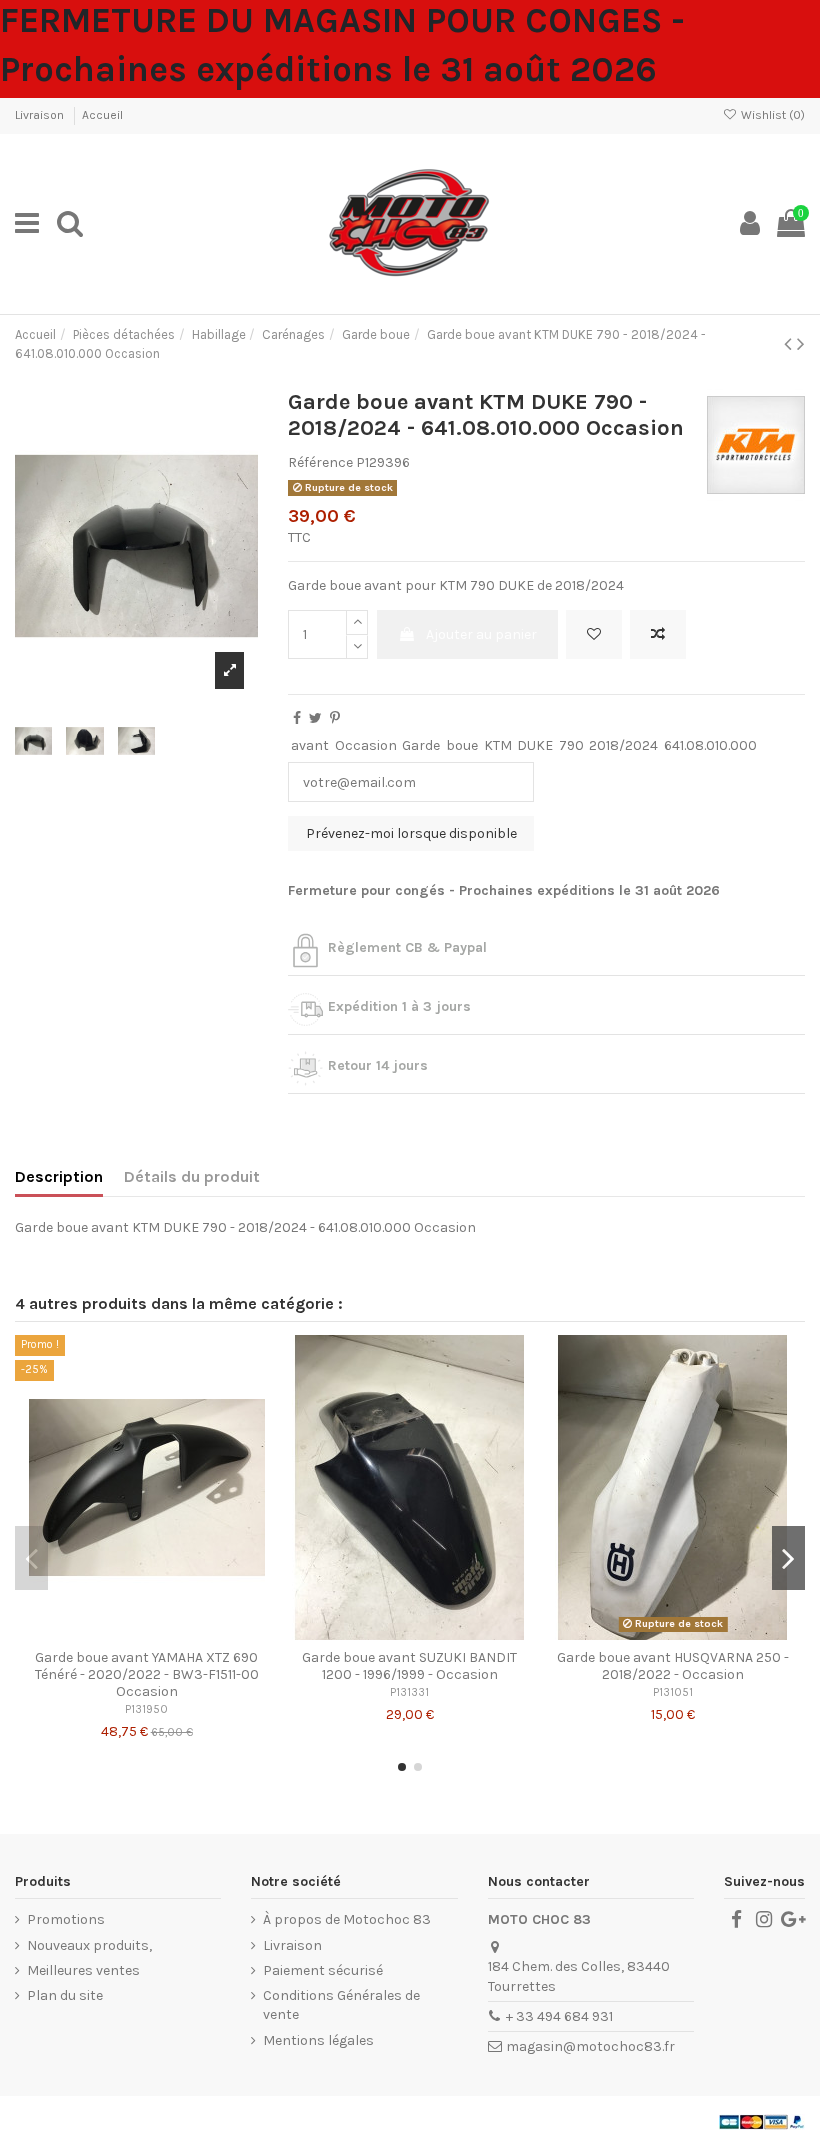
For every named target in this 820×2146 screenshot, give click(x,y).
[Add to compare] (658, 634)
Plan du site (65, 1995)
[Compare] (147, 1633)
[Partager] (297, 718)
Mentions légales (318, 2040)
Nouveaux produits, (89, 1945)
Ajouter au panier (481, 634)
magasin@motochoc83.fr (590, 2046)
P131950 (146, 1709)
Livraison (41, 115)
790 (571, 745)
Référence (320, 462)
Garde (421, 745)
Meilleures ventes (83, 1970)
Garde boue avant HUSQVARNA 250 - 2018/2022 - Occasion (673, 1666)
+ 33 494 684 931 (559, 2016)
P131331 (409, 1692)
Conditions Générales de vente (341, 2005)
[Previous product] (790, 344)
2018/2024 (623, 745)
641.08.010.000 (710, 745)
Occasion (366, 745)
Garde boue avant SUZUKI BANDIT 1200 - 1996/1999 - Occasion (409, 1666)
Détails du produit (192, 1176)
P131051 (673, 1692)
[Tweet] (315, 718)
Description (59, 1176)
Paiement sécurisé (323, 1970)
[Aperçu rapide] (175, 1633)
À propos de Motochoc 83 (347, 1919)
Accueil (102, 115)
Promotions (66, 1919)
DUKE (535, 745)
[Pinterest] (335, 718)
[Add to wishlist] (594, 634)
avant (310, 745)
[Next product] (801, 344)
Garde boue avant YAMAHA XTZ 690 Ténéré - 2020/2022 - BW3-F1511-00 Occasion (147, 1674)
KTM (498, 745)
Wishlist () (771, 115)
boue (462, 745)
